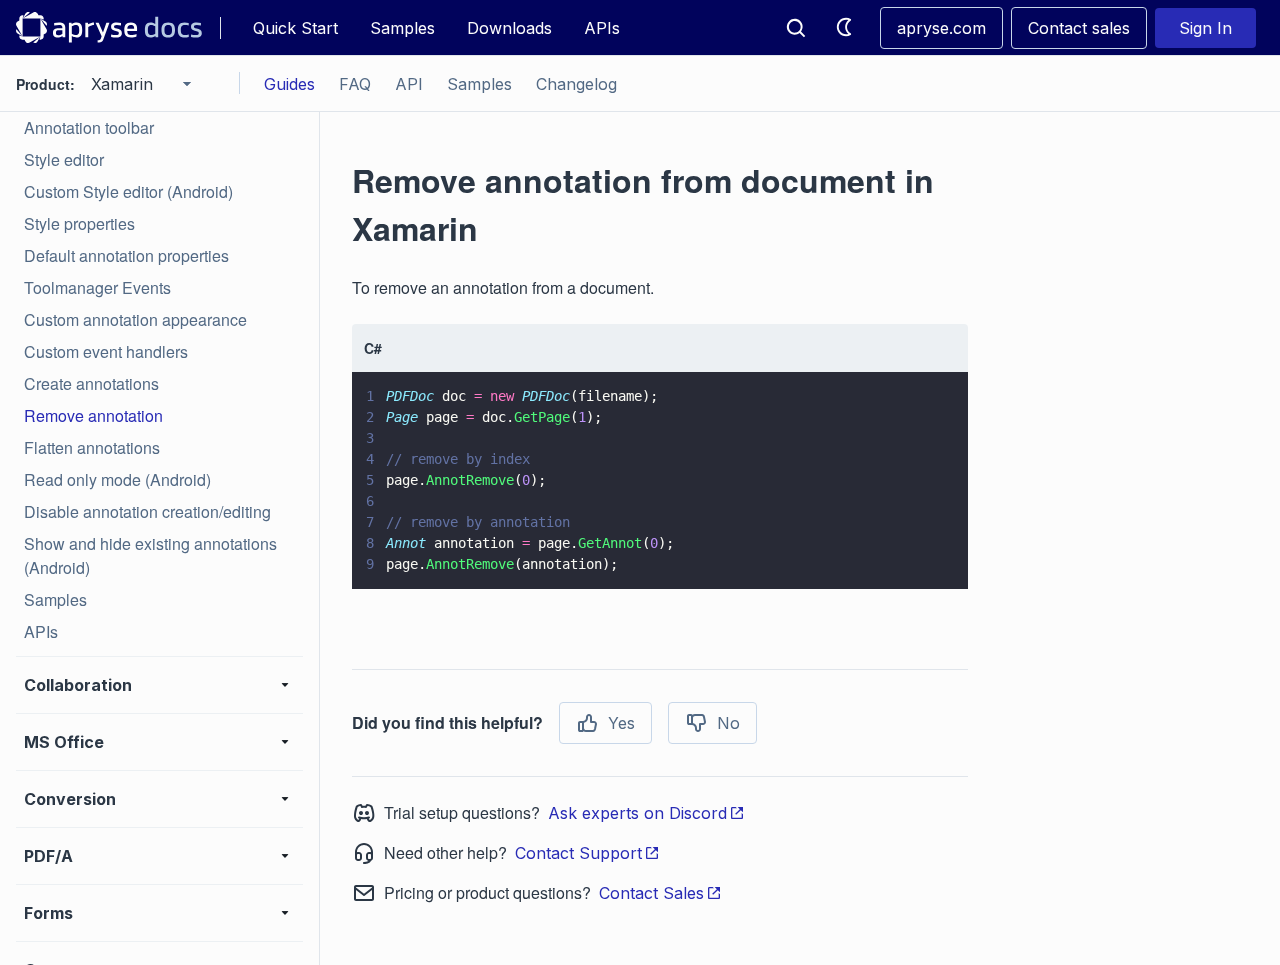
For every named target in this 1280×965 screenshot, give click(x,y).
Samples (402, 28)
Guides (289, 84)
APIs (602, 28)
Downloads (509, 28)
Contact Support (578, 853)
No (728, 723)
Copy (924, 555)
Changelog (576, 84)
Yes (621, 723)
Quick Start (295, 28)
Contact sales (1079, 28)
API (409, 84)
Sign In (1205, 28)
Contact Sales (651, 893)
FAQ (355, 84)
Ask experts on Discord (637, 813)
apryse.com (941, 28)
